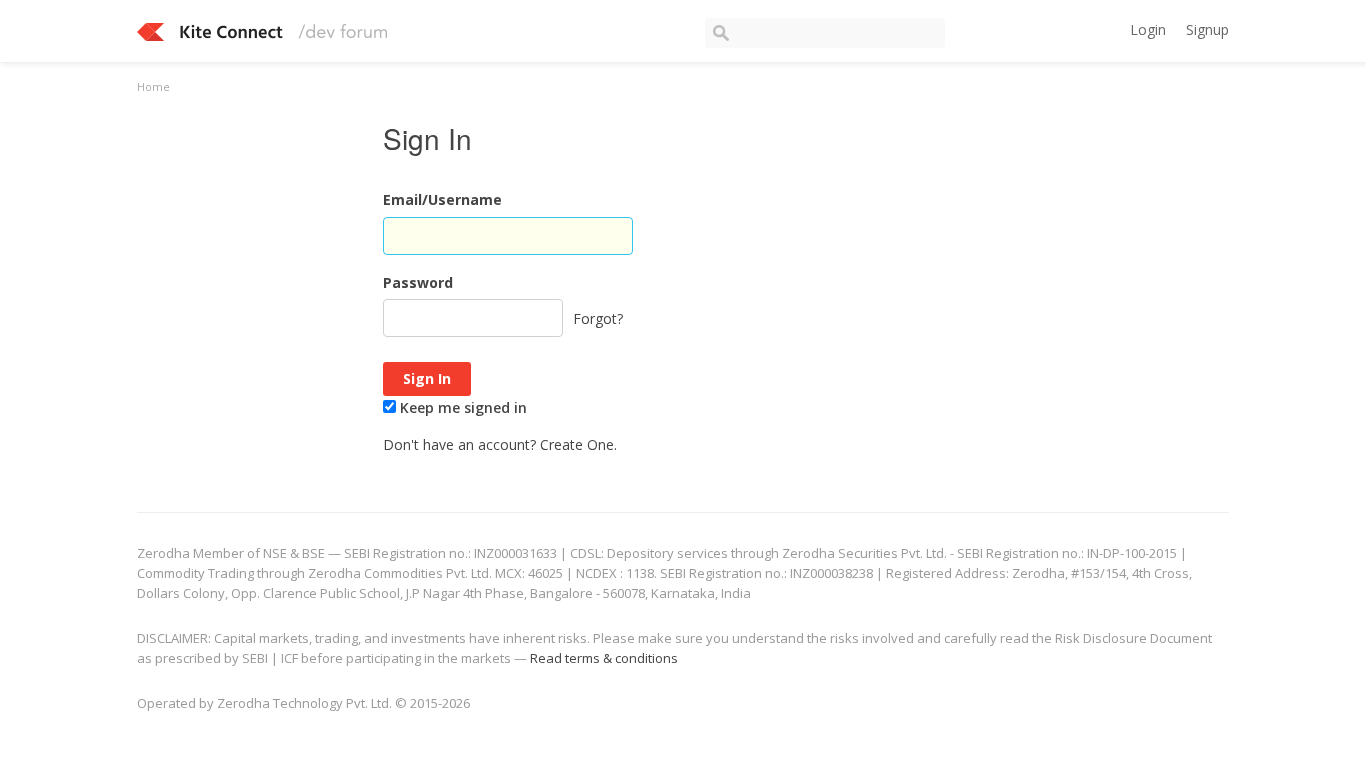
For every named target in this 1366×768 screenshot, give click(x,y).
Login (1148, 29)
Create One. (578, 444)
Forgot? (598, 318)
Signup (1207, 29)
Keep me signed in (461, 407)
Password (418, 282)
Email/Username (442, 199)
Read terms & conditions (604, 658)
